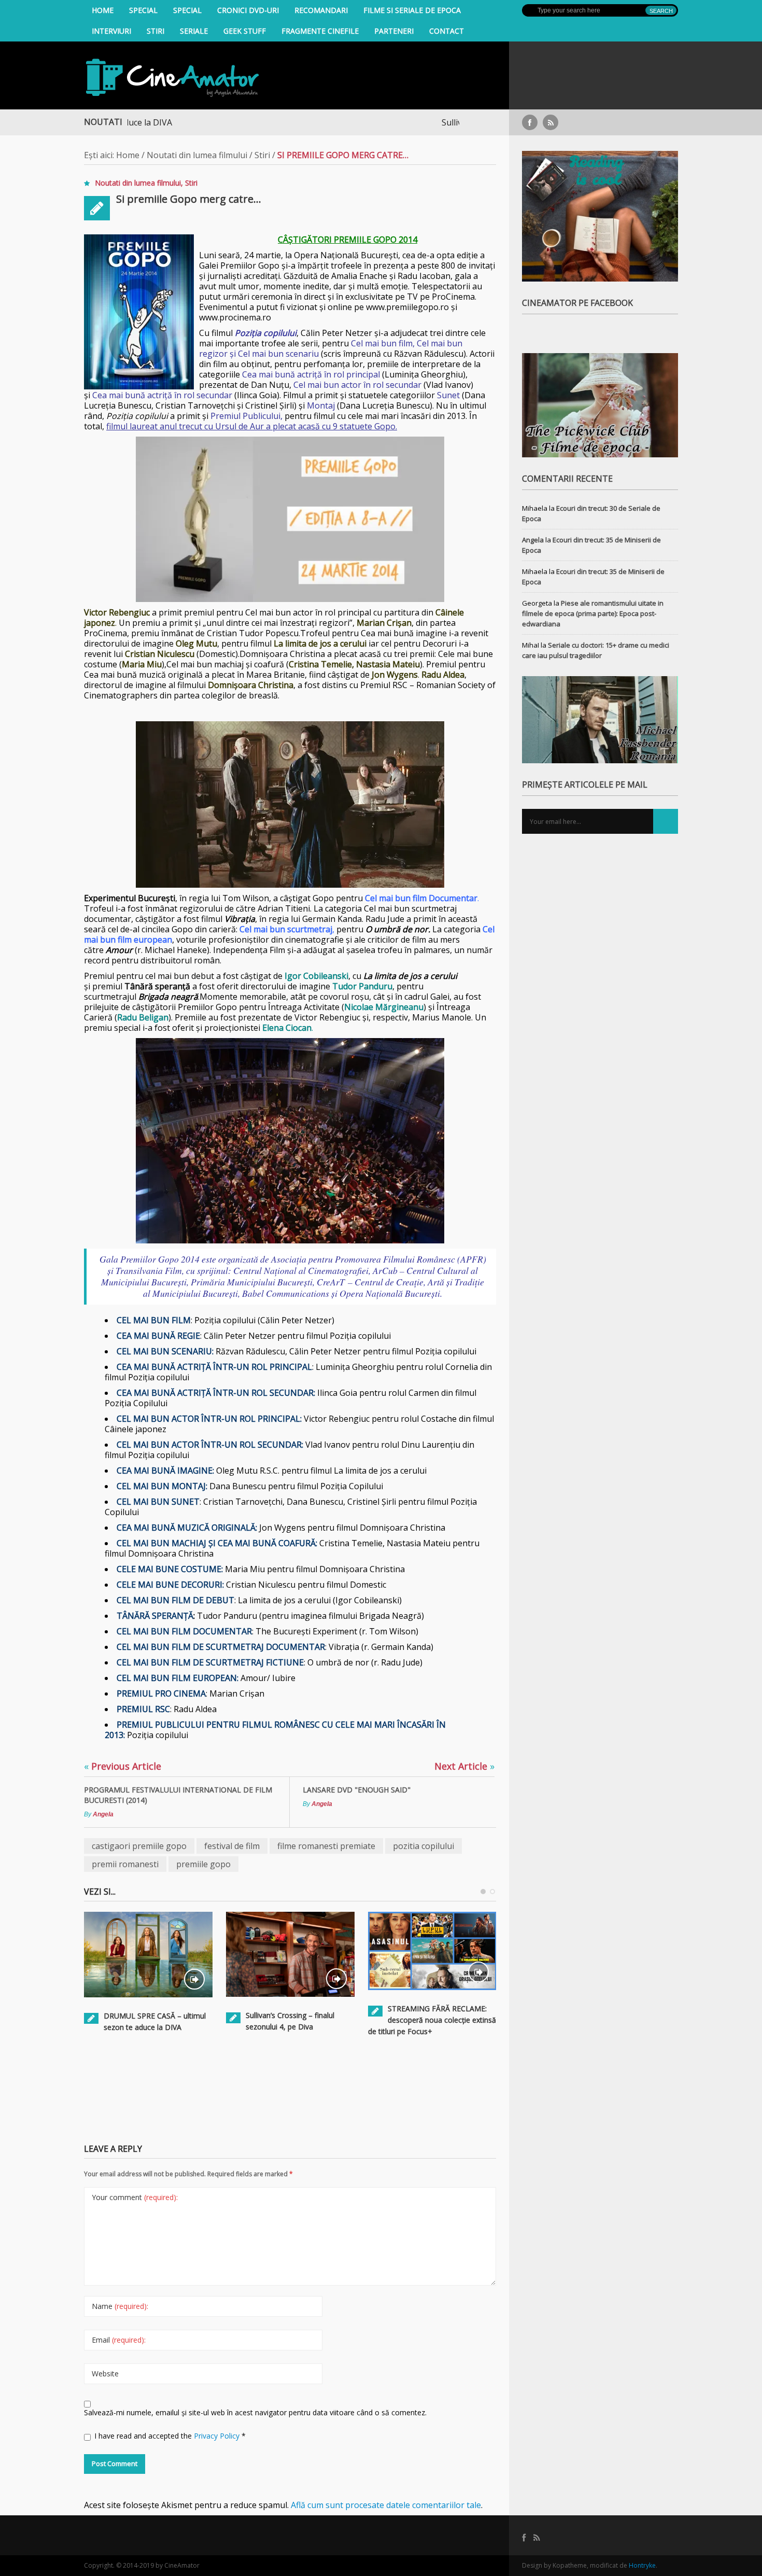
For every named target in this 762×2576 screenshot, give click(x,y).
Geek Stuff (245, 31)
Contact (447, 31)
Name (120, 2306)
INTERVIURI (111, 31)
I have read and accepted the (170, 2436)
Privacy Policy (218, 2436)
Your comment (135, 2197)
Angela (103, 1814)
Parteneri (394, 31)
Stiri (156, 31)
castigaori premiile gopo (139, 1846)
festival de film (232, 1846)
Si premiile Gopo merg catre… (189, 199)
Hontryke (642, 2565)
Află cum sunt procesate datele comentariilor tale (386, 2505)
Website (105, 2374)
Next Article (464, 1766)
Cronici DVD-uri (248, 10)
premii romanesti (125, 1864)
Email (119, 2340)
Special (143, 10)
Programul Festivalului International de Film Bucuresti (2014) (178, 1795)
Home (103, 10)
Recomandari (321, 10)
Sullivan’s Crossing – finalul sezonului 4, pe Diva (458, 122)
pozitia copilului (424, 1846)
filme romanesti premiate (326, 1846)
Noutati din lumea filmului (197, 155)
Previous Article (123, 1766)
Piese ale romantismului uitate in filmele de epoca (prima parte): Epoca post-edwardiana (593, 613)
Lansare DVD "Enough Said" (357, 1790)
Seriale (194, 31)
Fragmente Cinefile (320, 31)
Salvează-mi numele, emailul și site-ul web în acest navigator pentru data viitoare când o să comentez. (255, 2412)
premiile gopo (203, 1864)
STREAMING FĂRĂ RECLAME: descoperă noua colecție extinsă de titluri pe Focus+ (432, 2020)
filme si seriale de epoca (412, 10)
